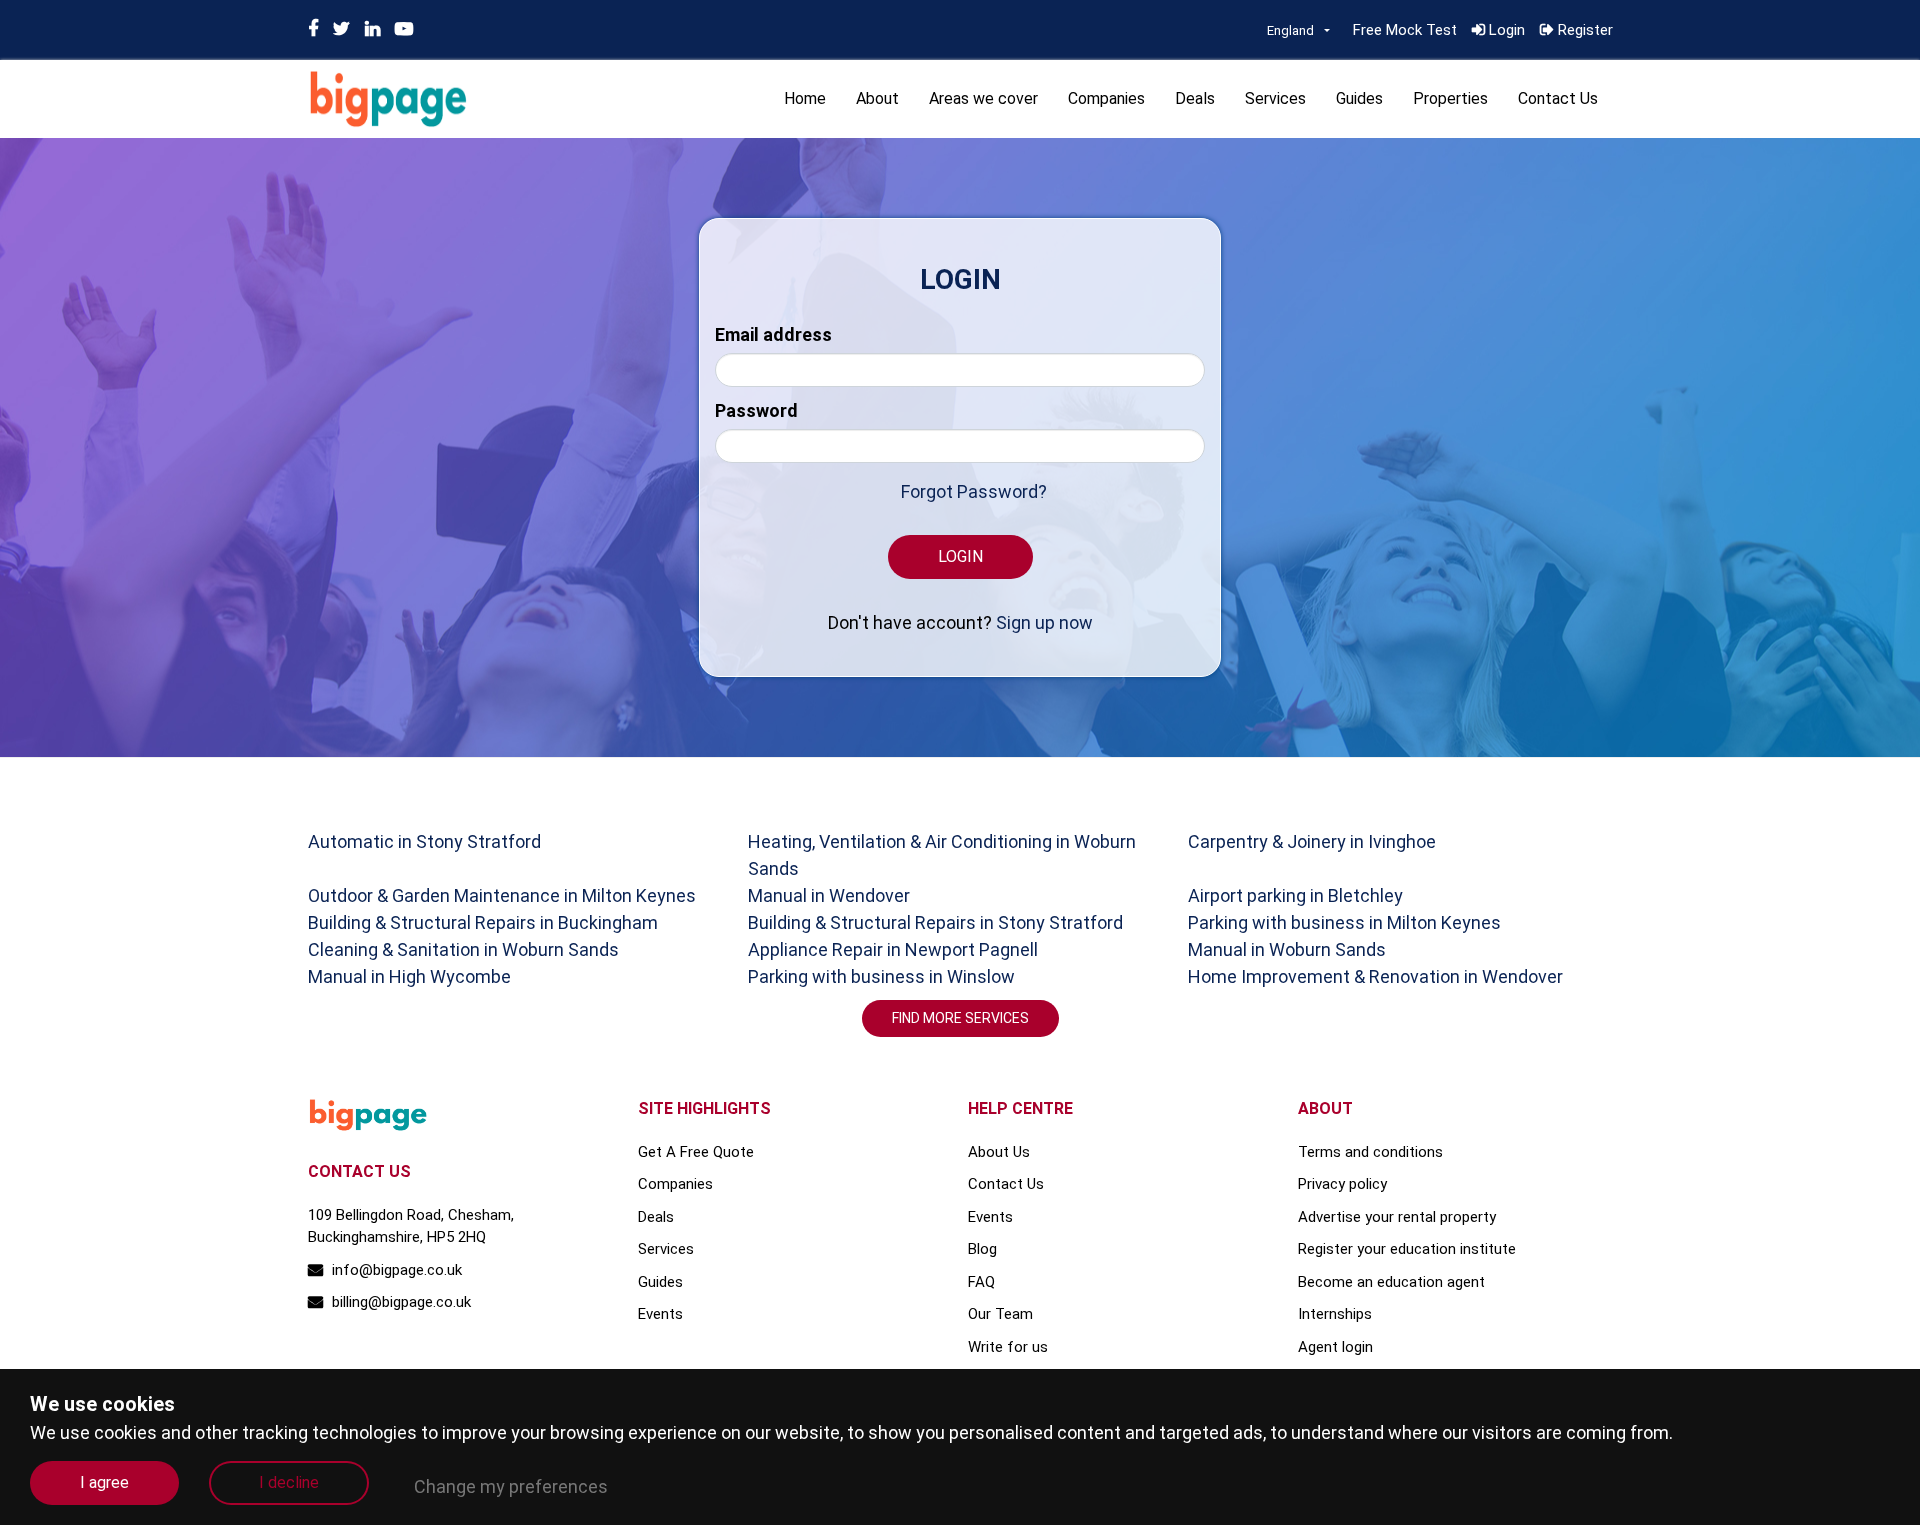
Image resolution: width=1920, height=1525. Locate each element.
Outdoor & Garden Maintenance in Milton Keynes (502, 895)
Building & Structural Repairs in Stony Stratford (935, 922)
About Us (999, 1152)
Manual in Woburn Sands (1287, 949)
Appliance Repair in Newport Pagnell (893, 949)
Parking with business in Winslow (881, 976)
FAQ (981, 1282)
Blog (982, 1249)
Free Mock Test (1405, 30)
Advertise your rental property (1397, 1217)
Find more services (960, 1018)
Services (1275, 98)
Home (805, 98)
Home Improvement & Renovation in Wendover (1375, 976)
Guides (1359, 98)
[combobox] (1298, 31)
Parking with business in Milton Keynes (1344, 922)
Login (1505, 30)
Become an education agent (1391, 1282)
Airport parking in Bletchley (1295, 895)
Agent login (1335, 1347)
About (877, 98)
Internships (1335, 1314)
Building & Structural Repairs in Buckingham (483, 922)
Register (1583, 30)
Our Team (1000, 1314)
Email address (773, 334)
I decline (289, 1482)
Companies (1106, 98)
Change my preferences (511, 1486)
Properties (1450, 98)
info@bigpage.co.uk (395, 1270)
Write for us (1008, 1347)
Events (660, 1314)
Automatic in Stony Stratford (424, 841)
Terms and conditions (1370, 1152)
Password (756, 410)
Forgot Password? (974, 491)
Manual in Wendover (829, 895)
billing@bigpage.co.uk (399, 1302)
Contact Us (1558, 98)
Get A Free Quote (696, 1152)
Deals (1195, 98)
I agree (104, 1482)
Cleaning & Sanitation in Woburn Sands (463, 949)
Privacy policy (1342, 1184)
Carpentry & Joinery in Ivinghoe (1312, 841)
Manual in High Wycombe (409, 976)
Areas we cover (983, 98)
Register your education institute (1407, 1249)
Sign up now (1044, 622)
